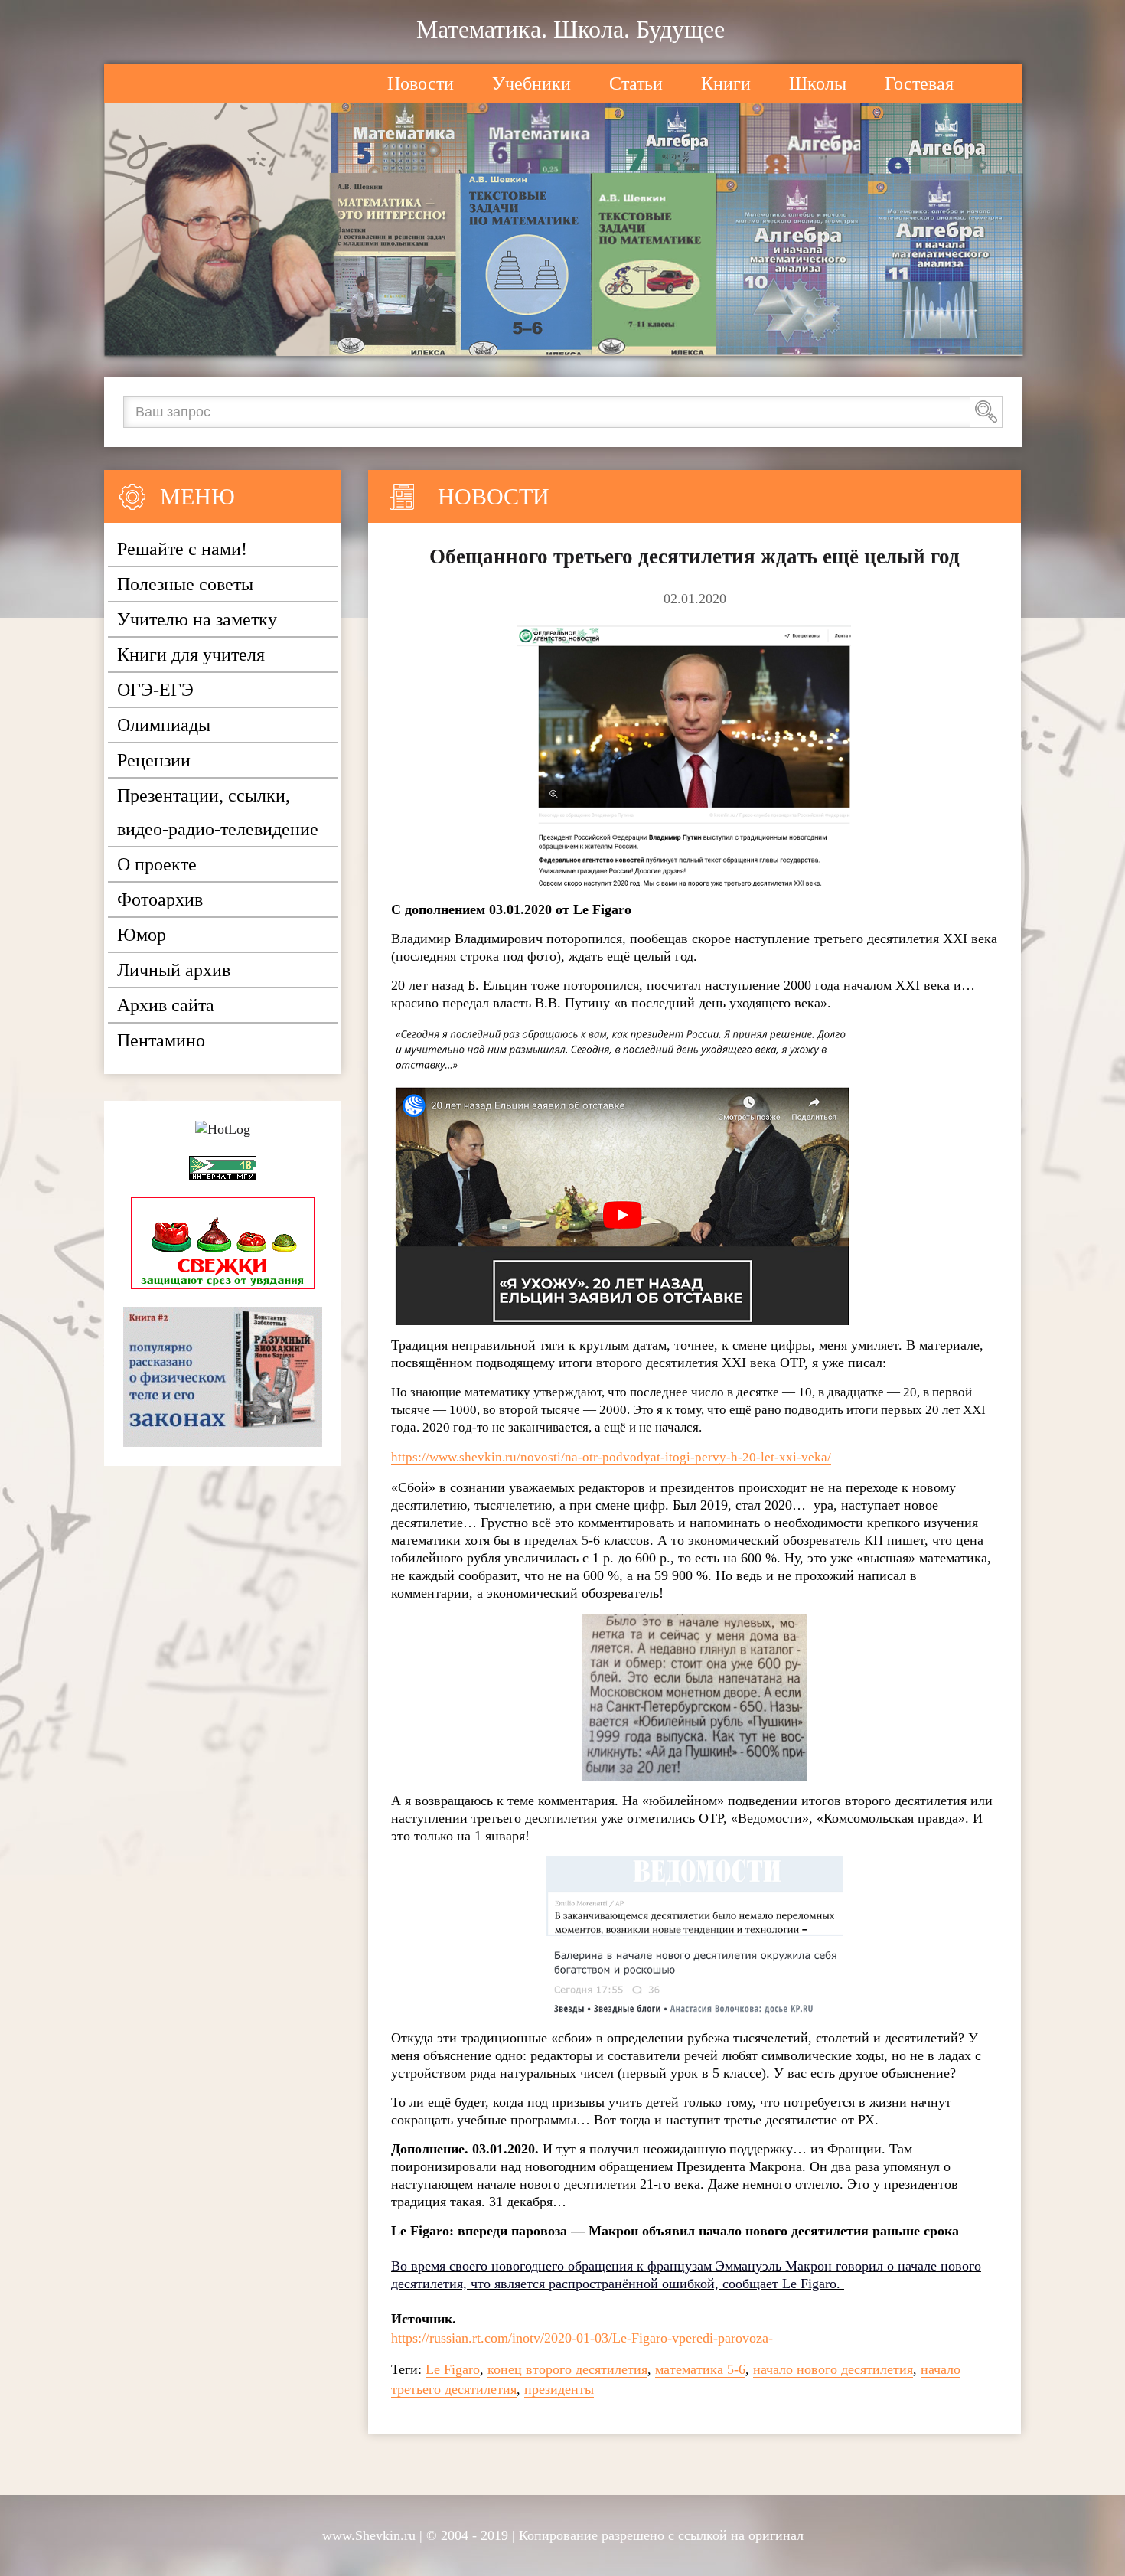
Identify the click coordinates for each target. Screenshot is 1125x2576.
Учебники (532, 83)
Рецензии (154, 760)
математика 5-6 (700, 2369)
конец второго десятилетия (567, 2369)
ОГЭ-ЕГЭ (155, 690)
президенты (559, 2389)
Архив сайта (166, 1005)
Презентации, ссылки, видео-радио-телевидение (218, 812)
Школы (818, 83)
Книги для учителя (191, 655)
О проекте (157, 864)
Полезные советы (185, 584)
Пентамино (161, 1040)
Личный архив (174, 970)
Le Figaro (453, 2369)
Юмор (142, 935)
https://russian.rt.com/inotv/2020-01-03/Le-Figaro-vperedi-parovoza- (582, 2338)
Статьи (636, 83)
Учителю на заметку (197, 619)
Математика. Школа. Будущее (571, 29)
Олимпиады (164, 725)
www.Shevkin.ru (369, 2535)
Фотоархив (160, 899)
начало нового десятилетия (833, 2369)
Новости (421, 83)
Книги (726, 83)
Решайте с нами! (182, 549)
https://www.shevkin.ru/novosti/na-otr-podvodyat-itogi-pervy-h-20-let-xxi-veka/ (611, 1457)
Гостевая (919, 83)
